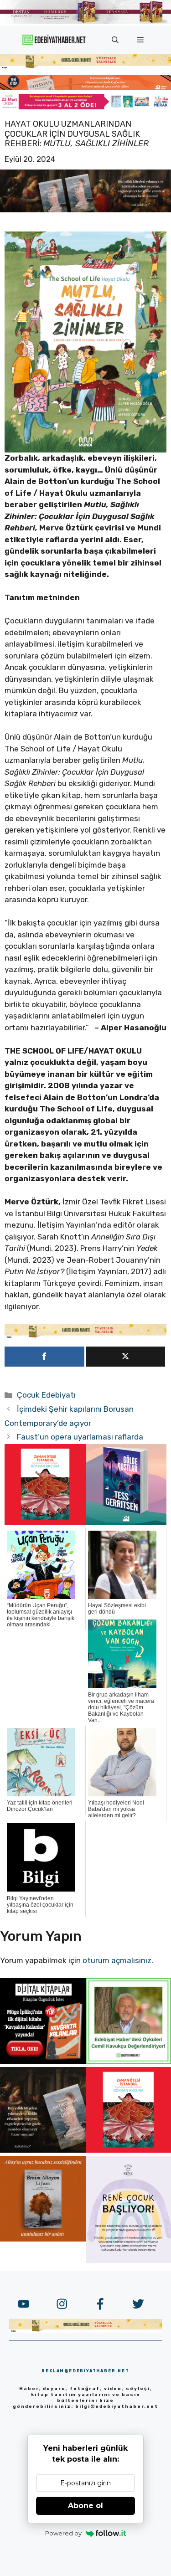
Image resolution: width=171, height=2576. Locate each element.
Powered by (63, 2533)
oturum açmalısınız (117, 1960)
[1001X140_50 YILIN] (85, 22)
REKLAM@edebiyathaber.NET (85, 2371)
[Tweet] (126, 1357)
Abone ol (85, 2506)
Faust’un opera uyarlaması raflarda (80, 1437)
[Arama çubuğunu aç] (115, 40)
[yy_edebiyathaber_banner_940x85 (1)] (85, 67)
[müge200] (43, 2061)
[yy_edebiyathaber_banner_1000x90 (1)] (85, 1336)
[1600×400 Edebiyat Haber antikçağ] (85, 210)
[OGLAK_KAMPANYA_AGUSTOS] (45, 1522)
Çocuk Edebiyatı (46, 1395)
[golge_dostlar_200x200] (126, 1522)
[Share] (44, 1357)
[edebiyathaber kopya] (85, 87)
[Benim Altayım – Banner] (43, 2239)
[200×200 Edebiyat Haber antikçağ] (43, 2150)
